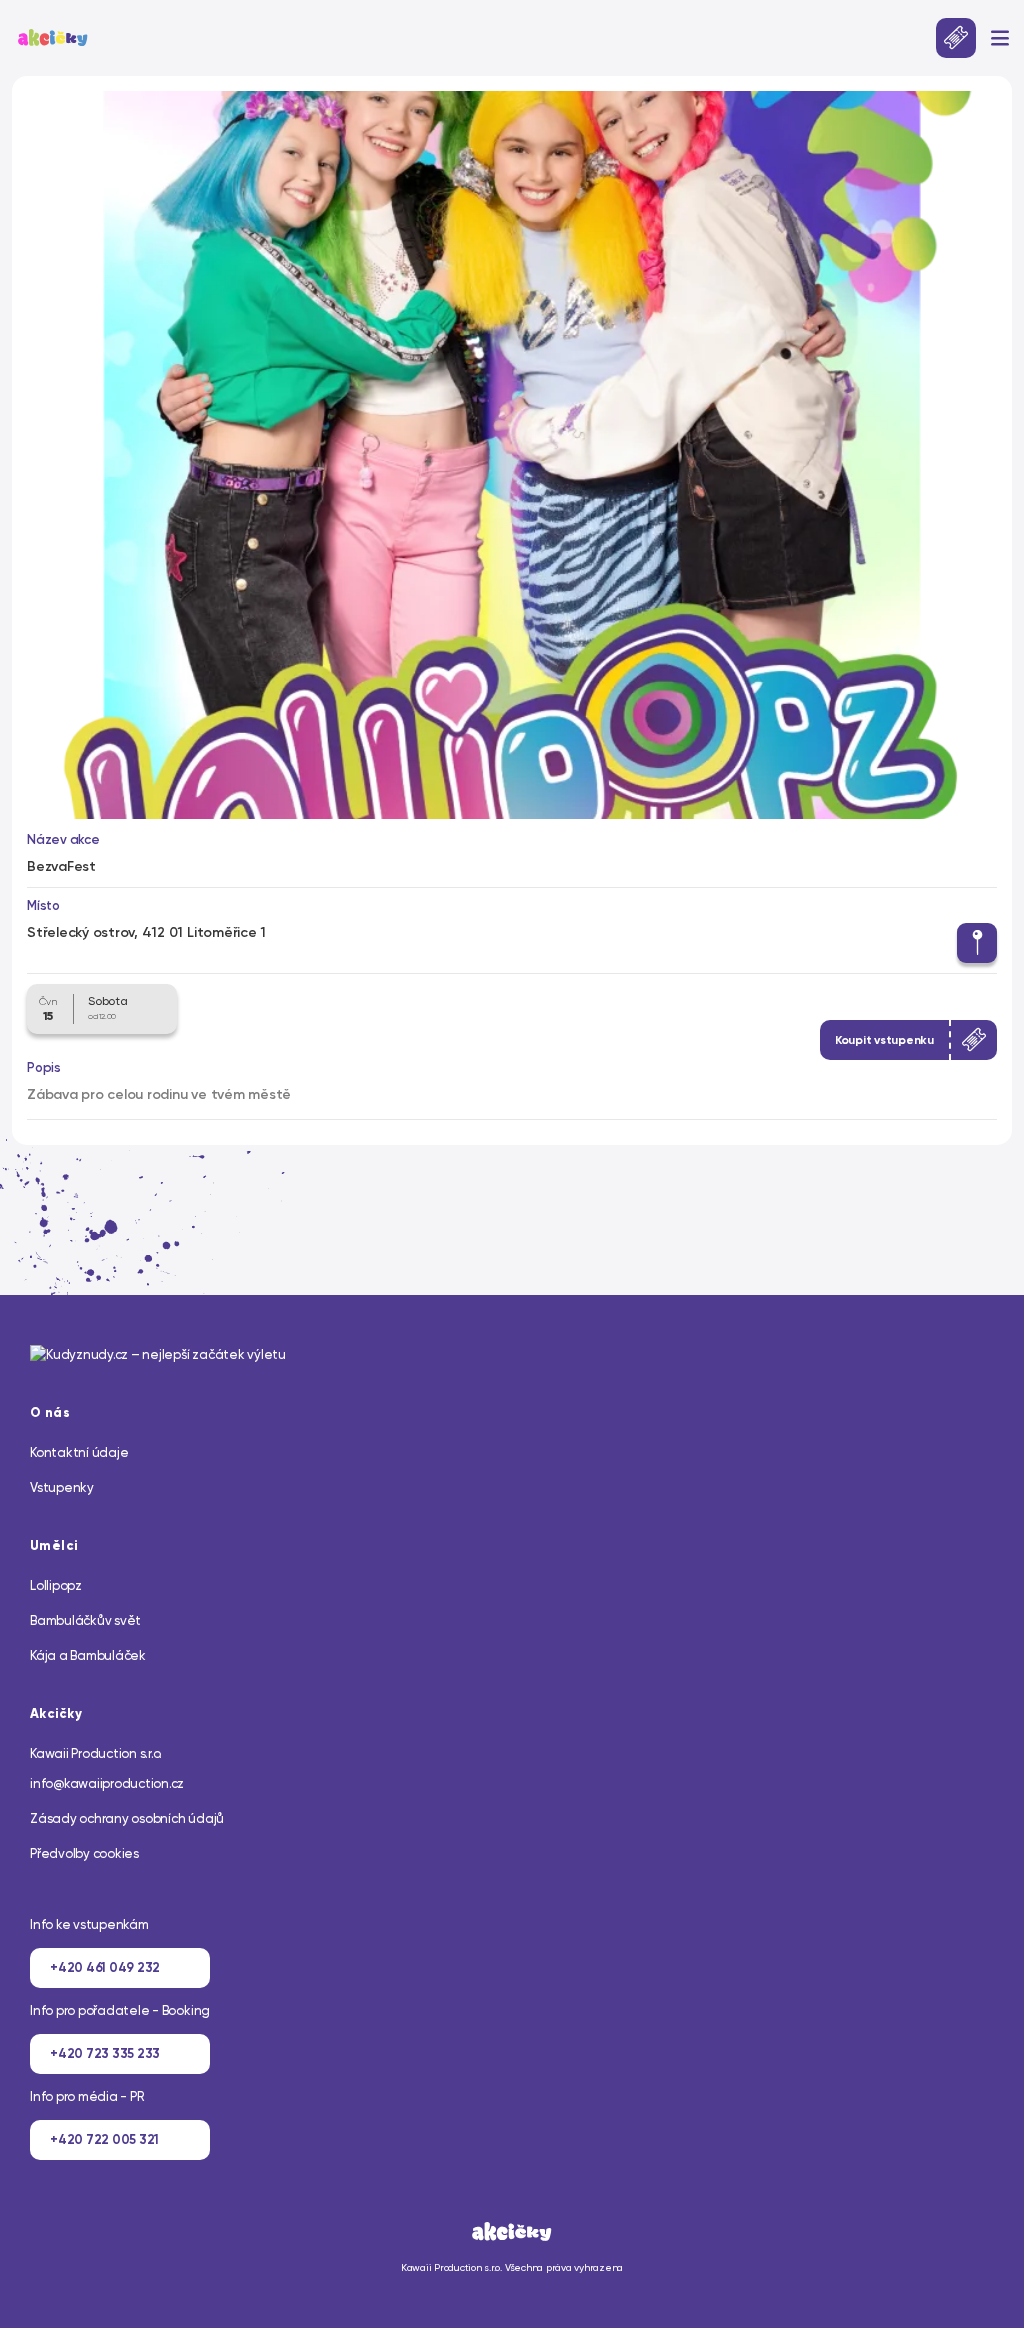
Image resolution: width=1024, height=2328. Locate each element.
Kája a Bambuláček (88, 1655)
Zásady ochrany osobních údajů (127, 1818)
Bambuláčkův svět (85, 1620)
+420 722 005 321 (104, 2139)
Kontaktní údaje (79, 1452)
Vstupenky (62, 1487)
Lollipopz (56, 1585)
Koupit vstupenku (884, 1040)
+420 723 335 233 (105, 2053)
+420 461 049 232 (105, 1967)
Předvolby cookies (84, 1853)
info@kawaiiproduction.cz (107, 1783)
